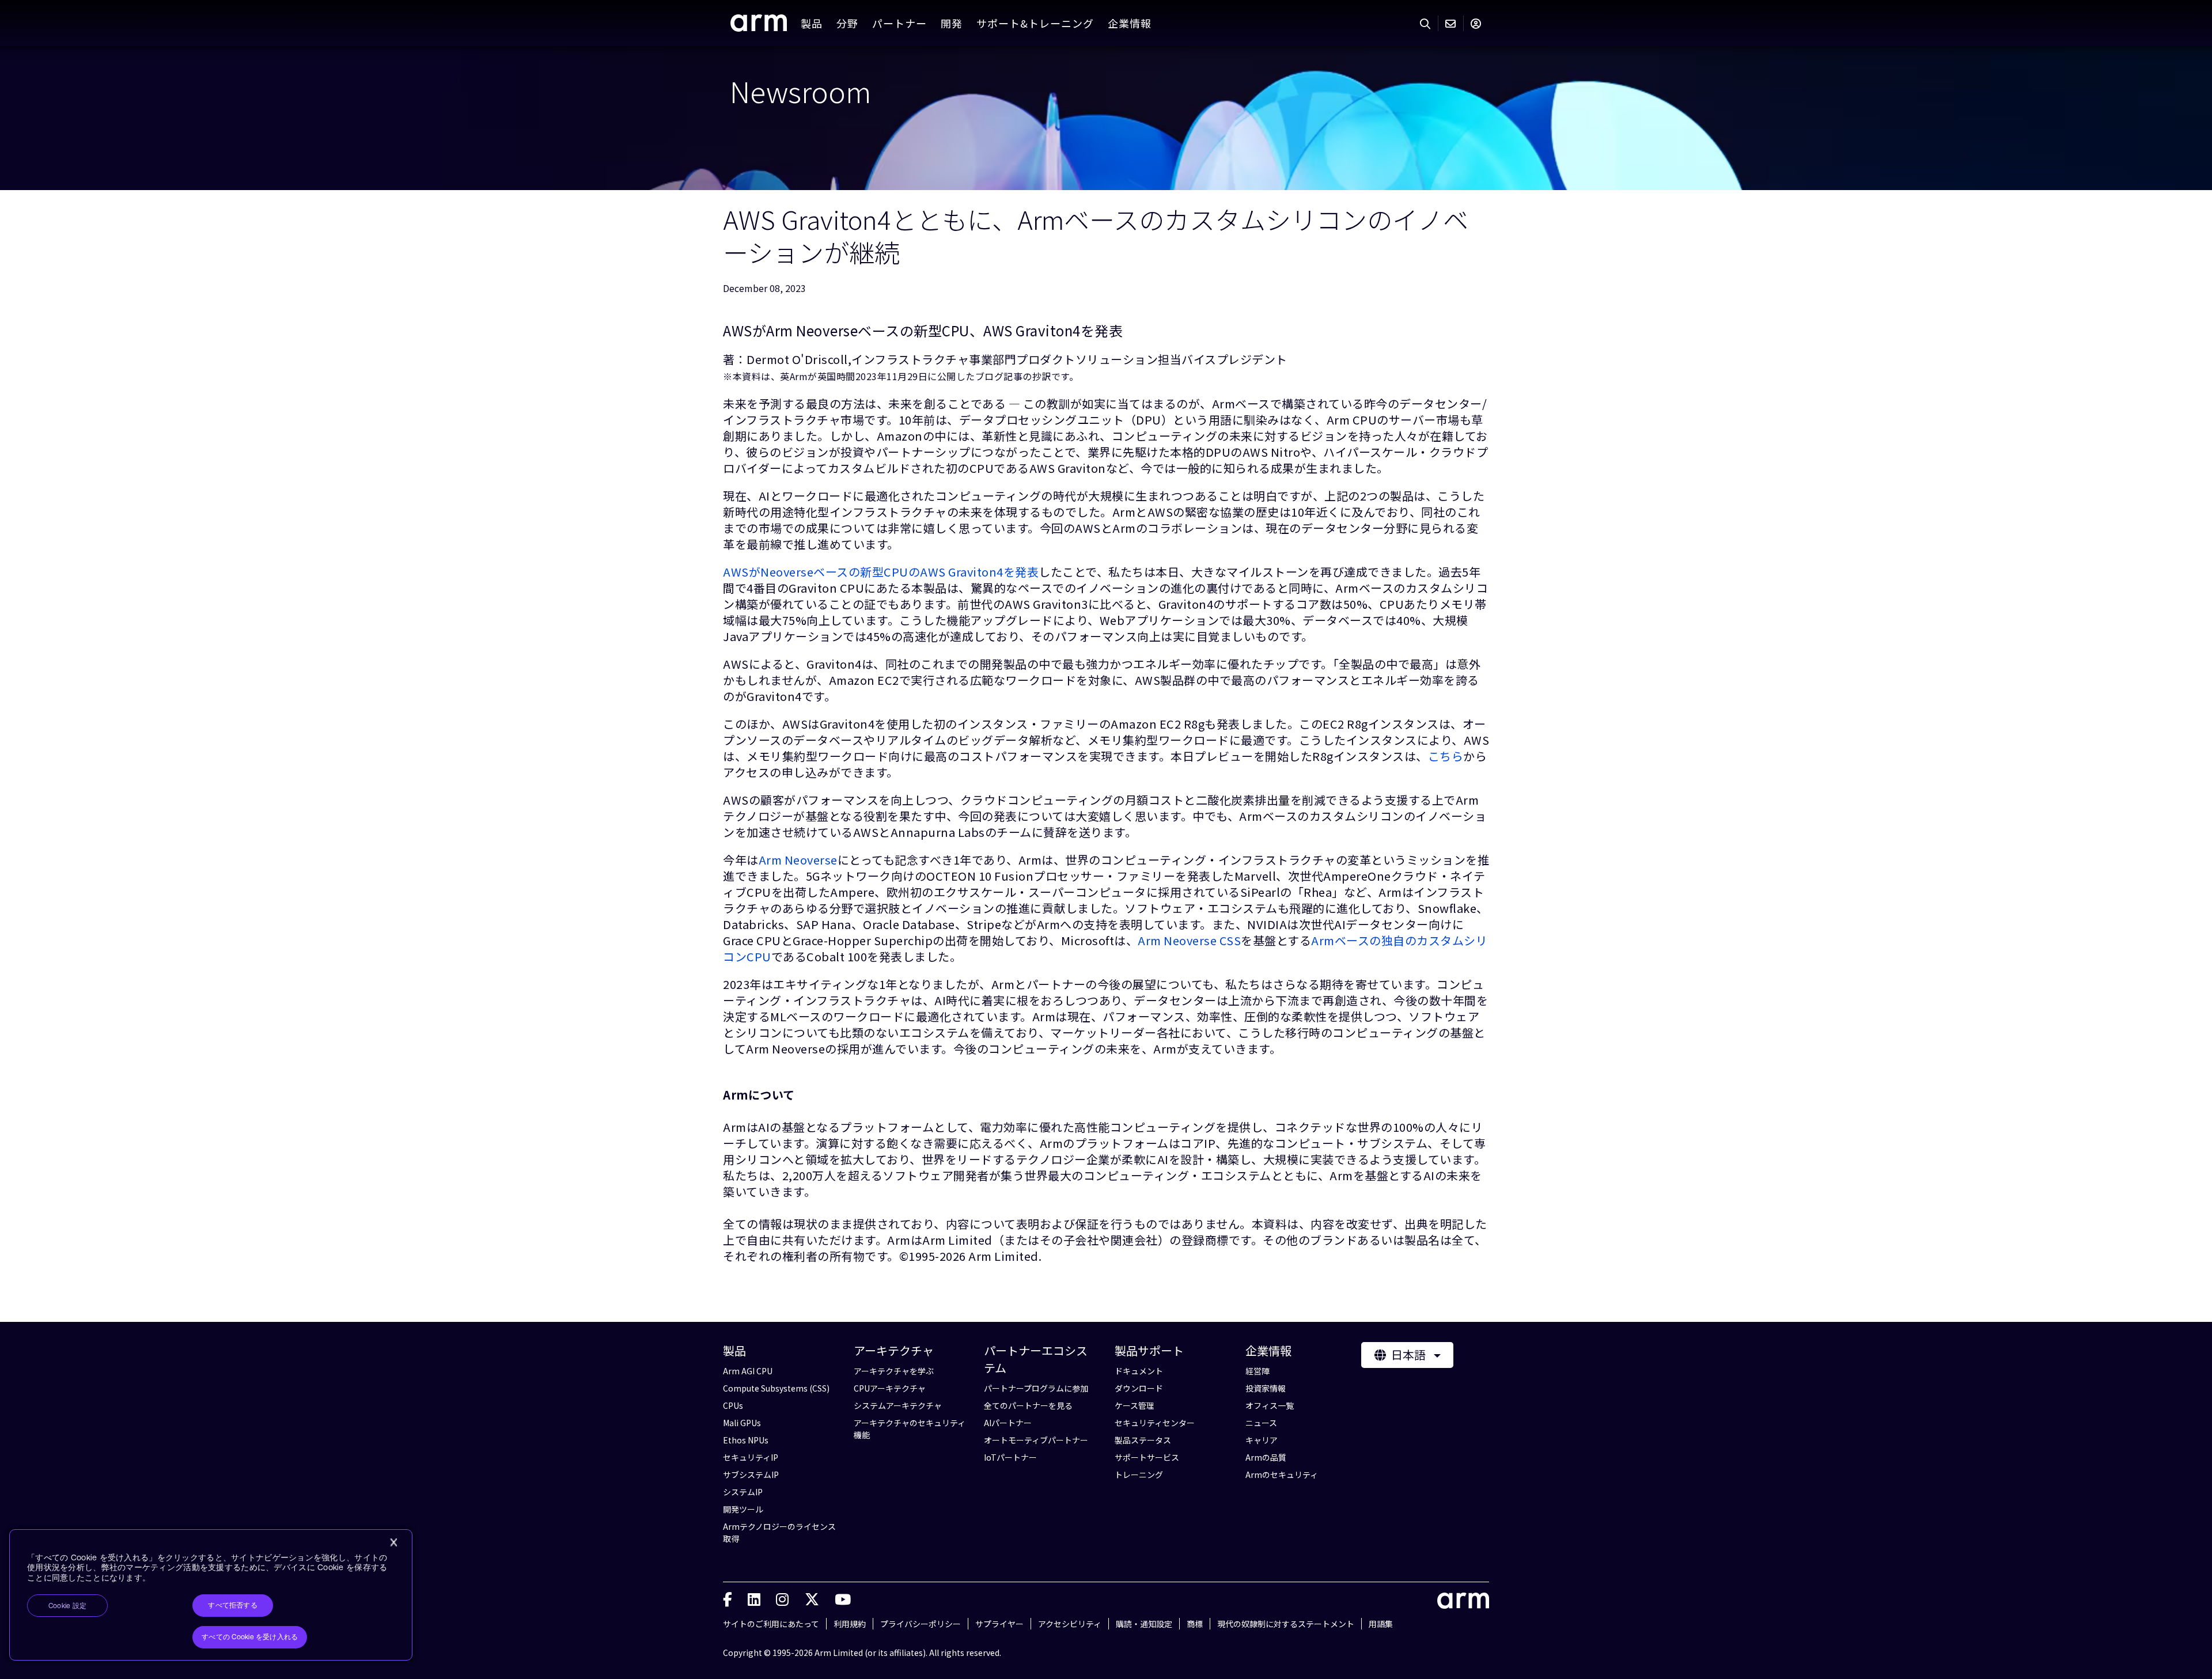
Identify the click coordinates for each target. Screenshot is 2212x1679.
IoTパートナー (1010, 1457)
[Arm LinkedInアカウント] (754, 1598)
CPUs (733, 1405)
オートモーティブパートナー (1036, 1440)
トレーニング (1139, 1475)
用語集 (1381, 1624)
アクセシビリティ (1070, 1624)
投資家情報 (1266, 1388)
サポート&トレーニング (1035, 23)
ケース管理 (1135, 1405)
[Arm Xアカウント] (812, 1598)
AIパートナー (1008, 1423)
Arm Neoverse (798, 860)
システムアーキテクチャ (898, 1405)
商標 (1195, 1624)
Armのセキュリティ (1282, 1475)
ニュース (1261, 1423)
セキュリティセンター (1155, 1423)
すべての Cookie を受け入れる (250, 1637)
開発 (952, 23)
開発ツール (743, 1509)
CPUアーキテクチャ (890, 1388)
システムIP (743, 1492)
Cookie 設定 (67, 1606)
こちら (1446, 756)
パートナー (899, 23)
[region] (211, 1595)
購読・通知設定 (1144, 1624)
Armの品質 (1266, 1457)
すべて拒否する (233, 1605)
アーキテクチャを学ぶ (894, 1371)
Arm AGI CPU (748, 1371)
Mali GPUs (742, 1423)
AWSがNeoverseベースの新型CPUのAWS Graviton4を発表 (881, 572)
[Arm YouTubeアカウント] (843, 1598)
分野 (847, 23)
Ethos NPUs (746, 1440)
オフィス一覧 (1270, 1405)
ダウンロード (1139, 1388)
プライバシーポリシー (921, 1624)
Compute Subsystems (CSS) (776, 1388)
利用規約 (850, 1624)
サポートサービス (1147, 1457)
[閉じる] (393, 1542)
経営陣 (1257, 1371)
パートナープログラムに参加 (1036, 1388)
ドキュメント (1139, 1371)
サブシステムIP (751, 1475)
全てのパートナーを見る (1028, 1405)
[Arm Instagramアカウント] (782, 1598)
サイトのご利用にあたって (771, 1624)
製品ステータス (1143, 1440)
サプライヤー (999, 1624)
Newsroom (801, 90)
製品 (812, 23)
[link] (759, 27)
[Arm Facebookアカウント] (728, 1598)
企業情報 (1130, 23)
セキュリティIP (751, 1457)
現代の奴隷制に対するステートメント (1286, 1624)
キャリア (1262, 1440)
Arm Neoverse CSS (1189, 940)
